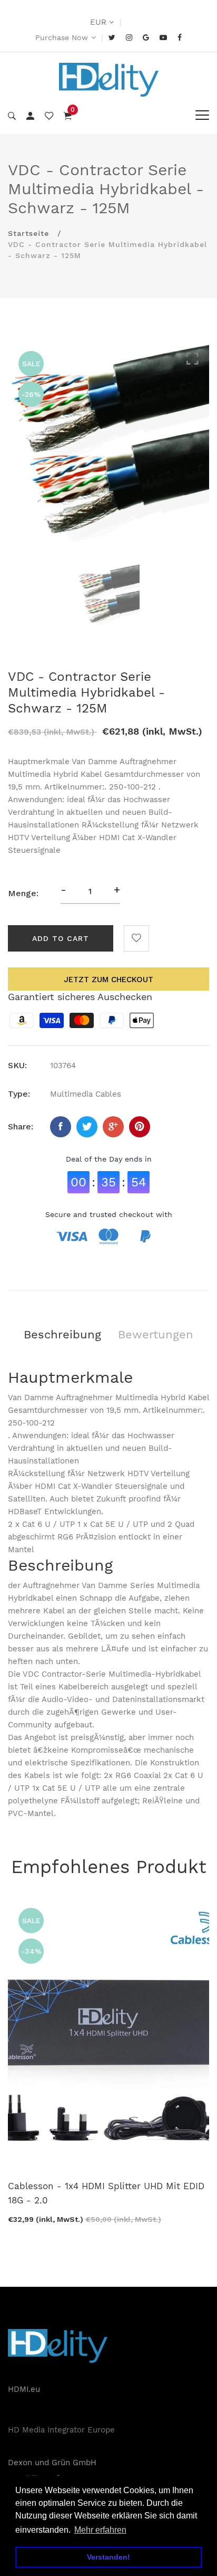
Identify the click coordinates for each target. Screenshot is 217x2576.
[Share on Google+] (113, 1127)
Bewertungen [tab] (156, 1334)
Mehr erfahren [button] (100, 2530)
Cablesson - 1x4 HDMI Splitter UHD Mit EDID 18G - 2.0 (106, 2193)
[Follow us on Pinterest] (140, 1127)
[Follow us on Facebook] (61, 1127)
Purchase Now (62, 37)
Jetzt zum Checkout (108, 980)
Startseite (28, 233)
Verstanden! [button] (108, 2557)
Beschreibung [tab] (62, 1334)
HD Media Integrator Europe (61, 2430)
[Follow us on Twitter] (87, 1127)
